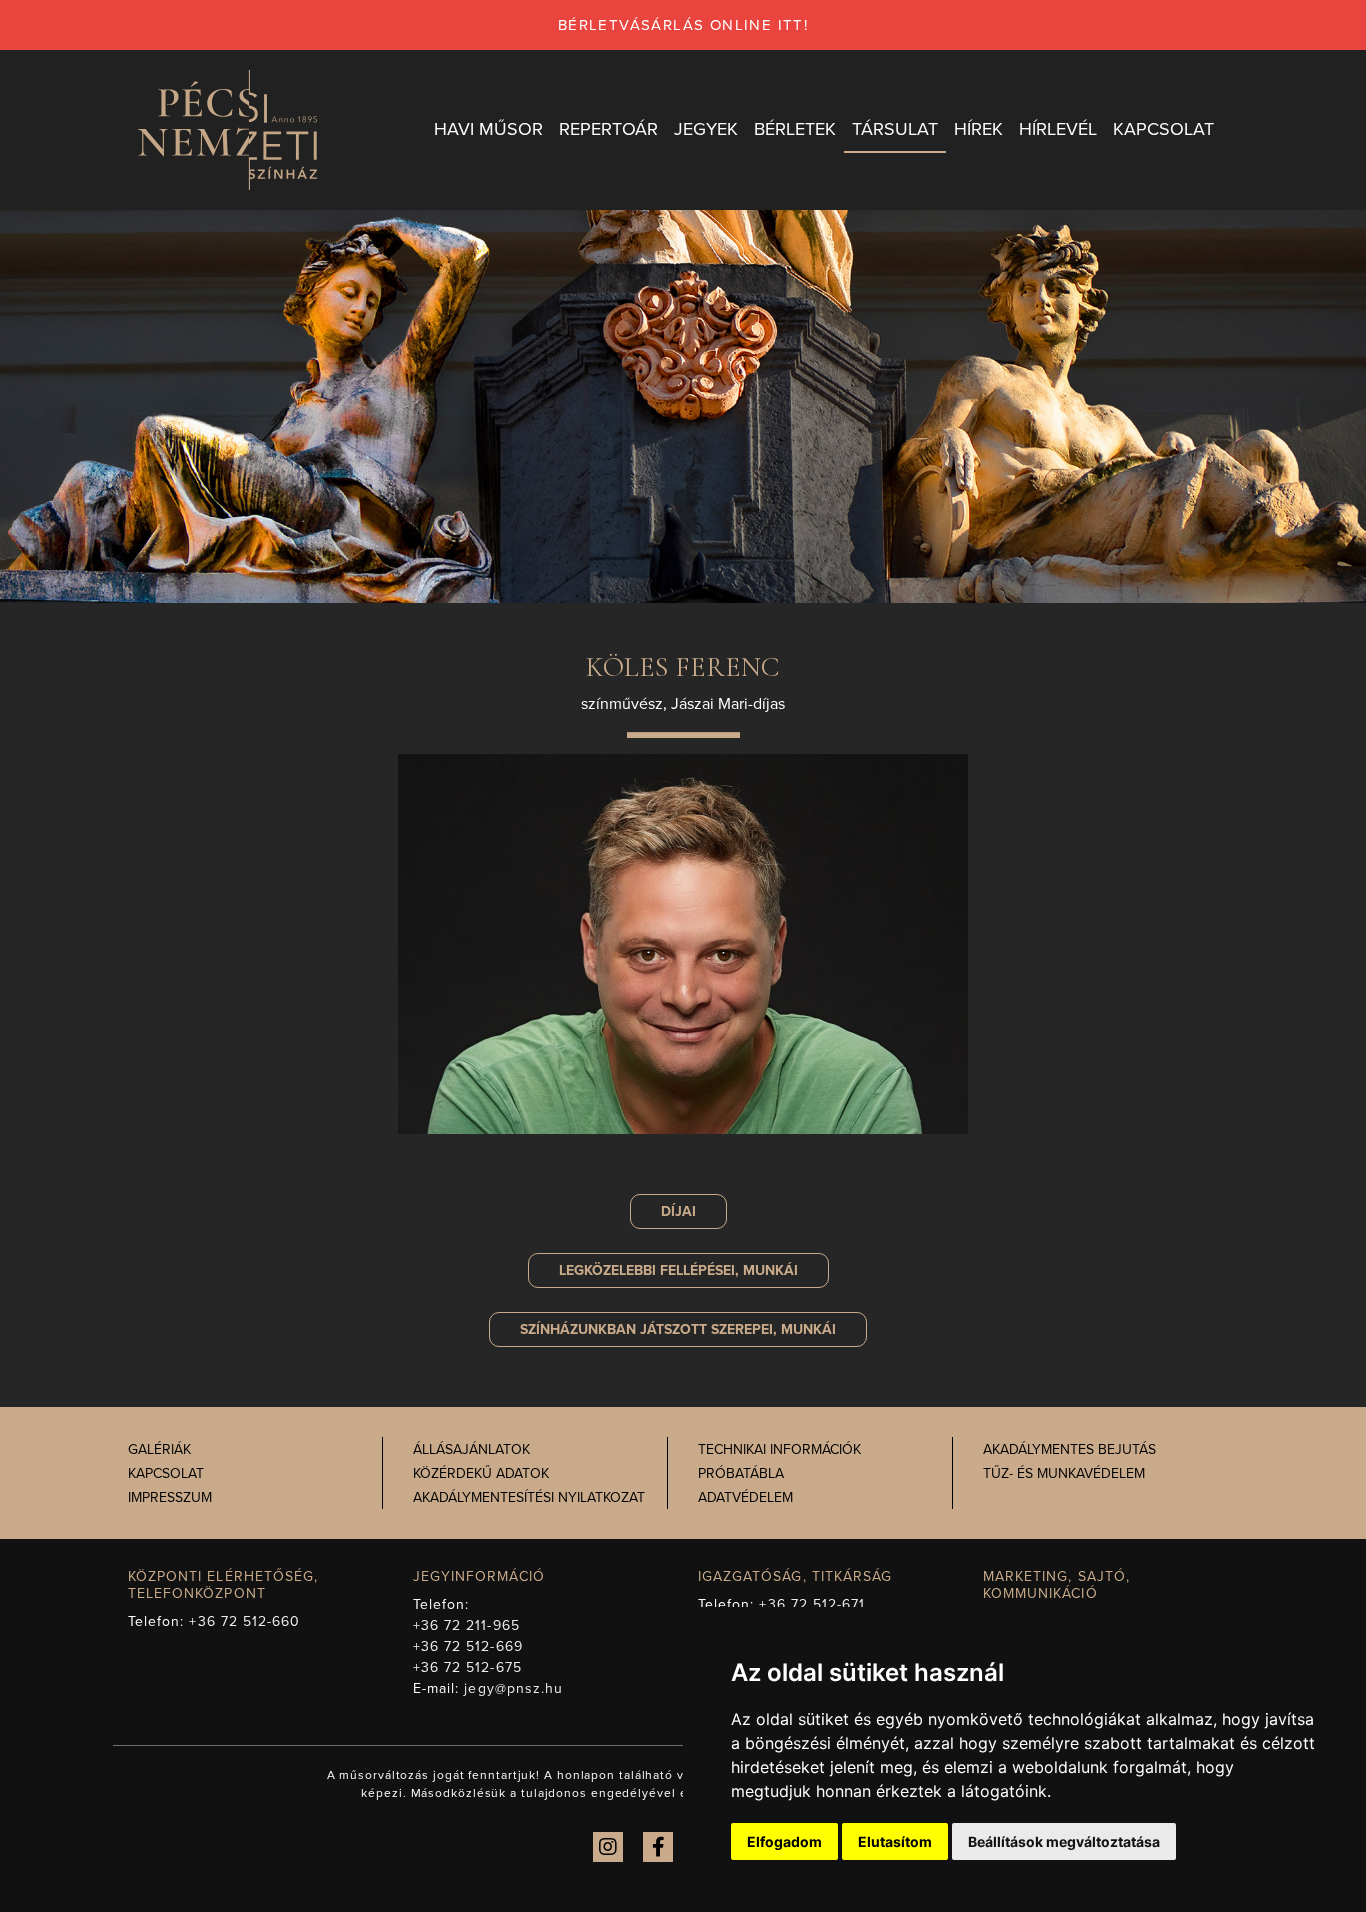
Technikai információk (779, 1449)
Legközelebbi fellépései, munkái (678, 1270)
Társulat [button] (895, 129)
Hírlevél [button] (1058, 129)
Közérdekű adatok (481, 1473)
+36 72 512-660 (244, 1621)
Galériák (159, 1449)
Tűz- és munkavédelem (1064, 1473)
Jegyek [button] (706, 129)
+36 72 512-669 (468, 1646)
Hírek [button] (978, 129)
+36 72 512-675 (467, 1667)
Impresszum (170, 1497)
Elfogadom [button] (784, 1841)
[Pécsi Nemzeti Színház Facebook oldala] (658, 1847)
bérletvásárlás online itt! (683, 25)
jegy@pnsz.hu (513, 1688)
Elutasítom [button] (895, 1841)
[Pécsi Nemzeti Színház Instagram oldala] (608, 1847)
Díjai (678, 1211)
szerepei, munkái (678, 1329)
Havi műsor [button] (488, 129)
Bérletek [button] (795, 129)
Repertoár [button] (608, 129)
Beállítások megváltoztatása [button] (1064, 1841)
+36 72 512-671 (812, 1604)
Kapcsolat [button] (1163, 129)
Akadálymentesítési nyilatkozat (529, 1497)
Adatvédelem (745, 1497)
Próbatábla (741, 1473)
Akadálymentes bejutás (1069, 1449)
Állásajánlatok (471, 1449)
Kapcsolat (166, 1473)
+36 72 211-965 (466, 1625)
